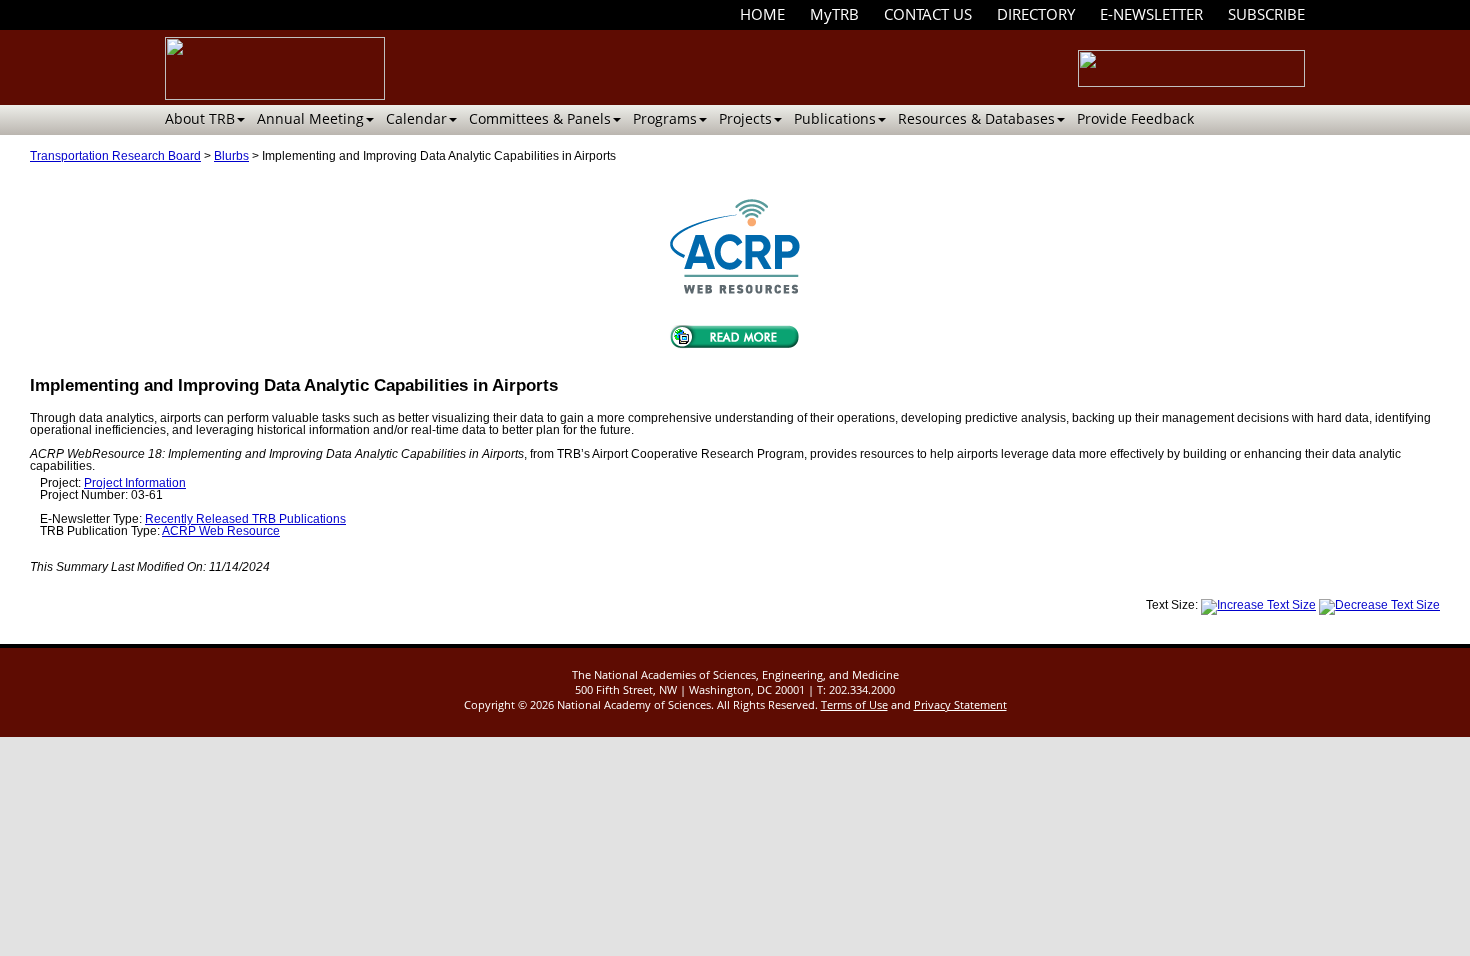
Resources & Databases (976, 118)
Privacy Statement (960, 704)
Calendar (416, 118)
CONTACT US (928, 14)
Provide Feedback (1135, 118)
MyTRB (834, 14)
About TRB (200, 118)
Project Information (135, 483)
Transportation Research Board (115, 156)
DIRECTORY (1036, 14)
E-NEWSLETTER (1151, 14)
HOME (762, 14)
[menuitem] (762, 14)
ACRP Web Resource (221, 531)
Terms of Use (854, 704)
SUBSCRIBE (1266, 14)
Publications (835, 118)
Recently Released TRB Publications (245, 519)
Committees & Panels (540, 118)
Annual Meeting (310, 118)
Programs (665, 118)
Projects (745, 118)
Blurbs (231, 156)
